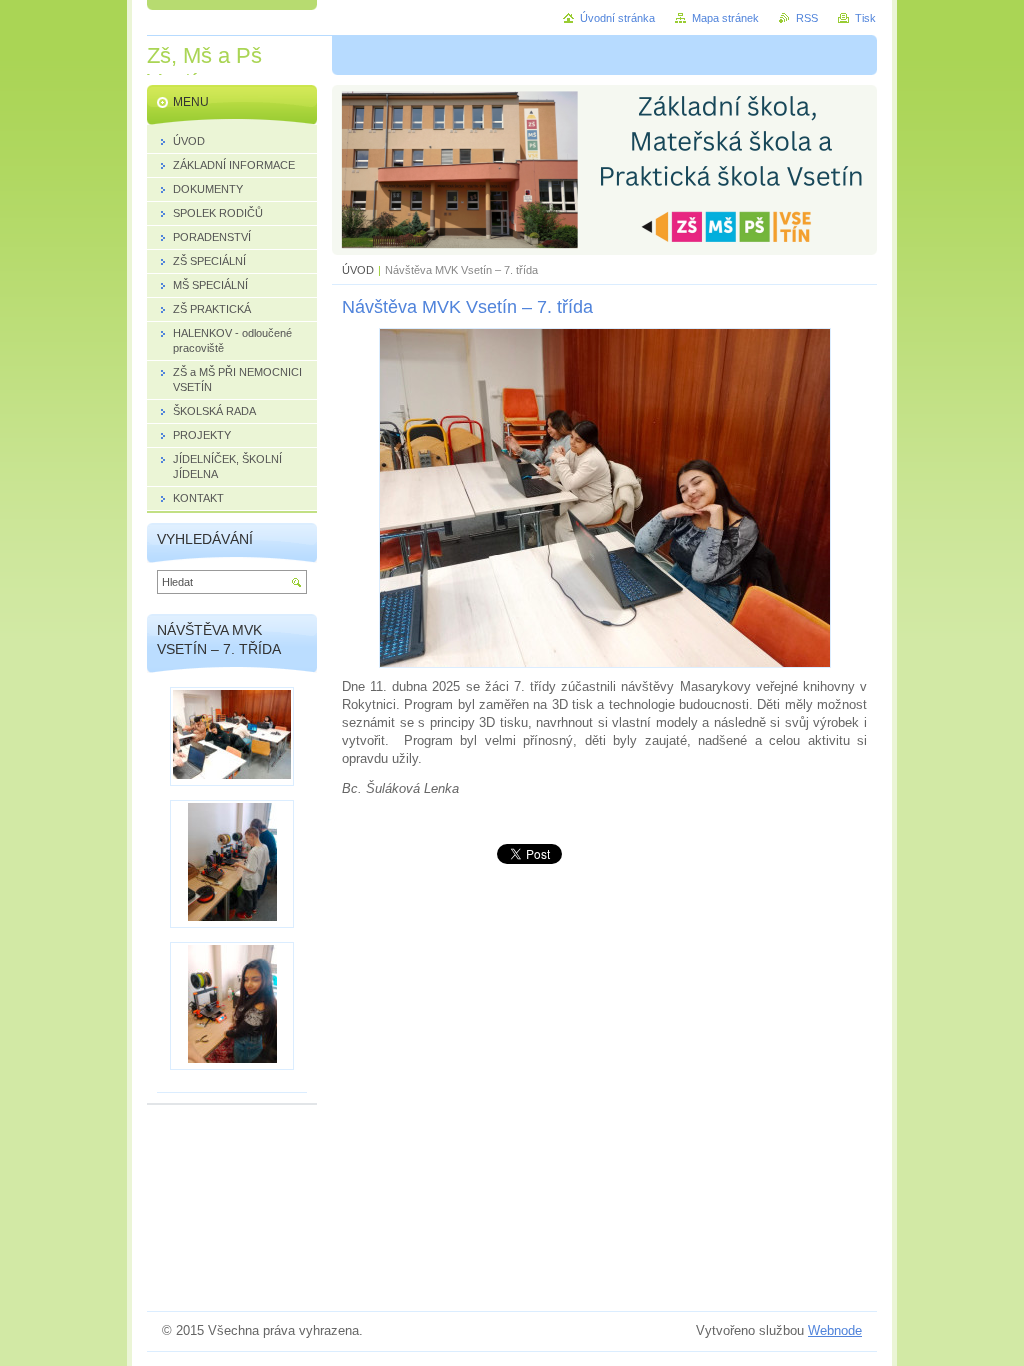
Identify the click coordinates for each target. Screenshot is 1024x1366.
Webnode (835, 1330)
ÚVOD (358, 270)
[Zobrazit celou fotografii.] (232, 736)
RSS (807, 18)
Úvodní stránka (617, 18)
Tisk (865, 18)
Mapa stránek (725, 18)
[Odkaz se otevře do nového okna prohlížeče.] (605, 663)
